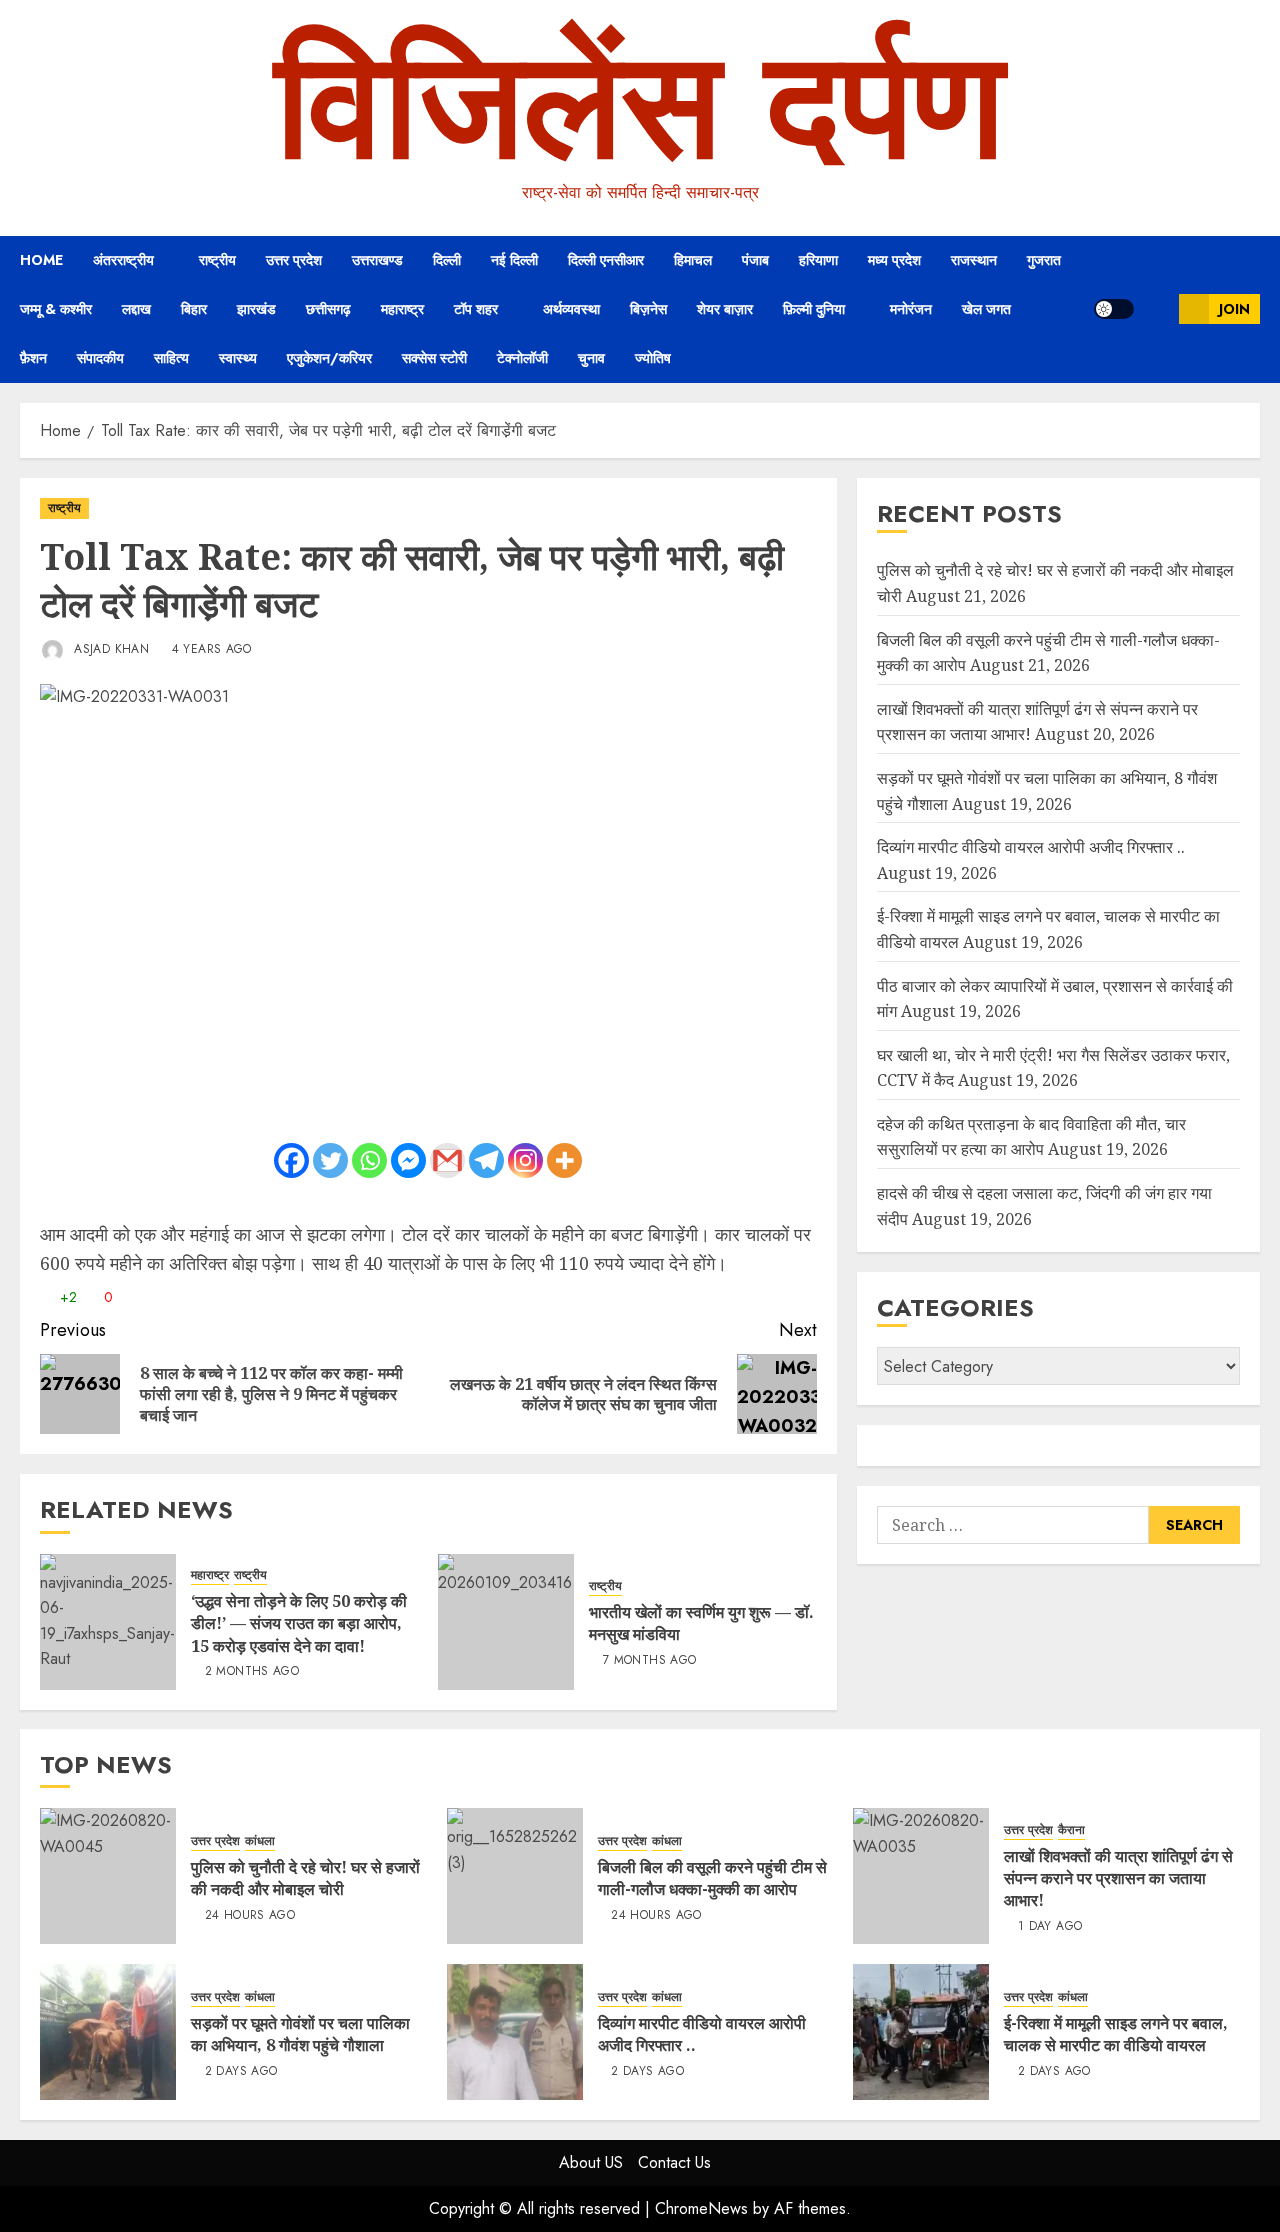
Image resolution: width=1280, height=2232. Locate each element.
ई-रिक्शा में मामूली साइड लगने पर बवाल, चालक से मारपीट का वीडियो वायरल (1116, 2034)
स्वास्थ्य (238, 358)
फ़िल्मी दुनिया (814, 309)
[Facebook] (291, 1160)
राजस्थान (974, 260)
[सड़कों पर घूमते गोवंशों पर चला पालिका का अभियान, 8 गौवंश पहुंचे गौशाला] (108, 2032)
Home (41, 260)
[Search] (1156, 309)
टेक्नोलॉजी (522, 358)
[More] (564, 1160)
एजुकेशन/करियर (329, 358)
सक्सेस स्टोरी (434, 358)
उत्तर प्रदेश (294, 260)
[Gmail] (447, 1160)
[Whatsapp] (369, 1160)
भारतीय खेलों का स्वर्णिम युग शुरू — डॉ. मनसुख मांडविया (701, 1623)
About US (591, 2162)
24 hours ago (250, 1916)
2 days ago (241, 2072)
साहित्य (171, 358)
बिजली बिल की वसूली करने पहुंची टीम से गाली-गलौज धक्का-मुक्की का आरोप (712, 1878)
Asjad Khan (109, 649)
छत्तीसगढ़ (328, 309)
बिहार (194, 309)
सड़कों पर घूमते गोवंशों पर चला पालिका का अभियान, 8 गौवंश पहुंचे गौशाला (300, 2034)
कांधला (260, 1841)
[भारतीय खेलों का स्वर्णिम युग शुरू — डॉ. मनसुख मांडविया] (506, 1622)
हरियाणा (818, 260)
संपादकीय (100, 358)
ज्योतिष (653, 358)
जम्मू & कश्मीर (56, 309)
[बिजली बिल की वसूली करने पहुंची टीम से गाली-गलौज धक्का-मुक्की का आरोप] (515, 1876)
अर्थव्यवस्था (571, 309)
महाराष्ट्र (402, 309)
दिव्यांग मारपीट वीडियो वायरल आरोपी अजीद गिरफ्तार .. (1031, 847)
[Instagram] (525, 1160)
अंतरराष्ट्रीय (123, 260)
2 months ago (252, 1672)
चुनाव (591, 358)
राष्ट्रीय (217, 260)
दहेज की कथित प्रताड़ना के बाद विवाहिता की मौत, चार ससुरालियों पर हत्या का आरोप (1031, 1137)
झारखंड (256, 309)
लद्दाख (136, 309)
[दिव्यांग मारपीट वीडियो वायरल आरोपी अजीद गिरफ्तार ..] (515, 2032)
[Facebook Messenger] (408, 1160)
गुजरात (1044, 260)
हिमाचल (693, 260)
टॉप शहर (476, 309)
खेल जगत (986, 309)
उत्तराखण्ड (377, 260)
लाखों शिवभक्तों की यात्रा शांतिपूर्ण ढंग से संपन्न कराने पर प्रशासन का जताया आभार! (1118, 1878)
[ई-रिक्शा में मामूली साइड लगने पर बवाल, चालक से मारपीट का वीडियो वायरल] (921, 2032)
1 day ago (1050, 1927)
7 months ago (649, 1661)
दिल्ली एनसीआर (606, 260)
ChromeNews (701, 2208)
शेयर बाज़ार (725, 309)
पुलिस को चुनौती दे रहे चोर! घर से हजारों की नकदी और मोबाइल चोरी (305, 1878)
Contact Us (674, 2162)
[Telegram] (486, 1160)
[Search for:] (1013, 1525)
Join (1234, 309)
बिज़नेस (648, 309)
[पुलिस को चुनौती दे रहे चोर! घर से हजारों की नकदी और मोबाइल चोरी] (108, 1876)
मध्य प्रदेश (894, 260)
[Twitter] (330, 1160)
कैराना (1071, 1830)
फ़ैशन (33, 358)
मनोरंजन (911, 309)
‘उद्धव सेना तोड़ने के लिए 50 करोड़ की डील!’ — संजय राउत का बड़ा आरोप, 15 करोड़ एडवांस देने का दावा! (299, 1623)
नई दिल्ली (514, 260)
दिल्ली (447, 260)
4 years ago (212, 650)
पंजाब (755, 260)
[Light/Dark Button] (1114, 309)
